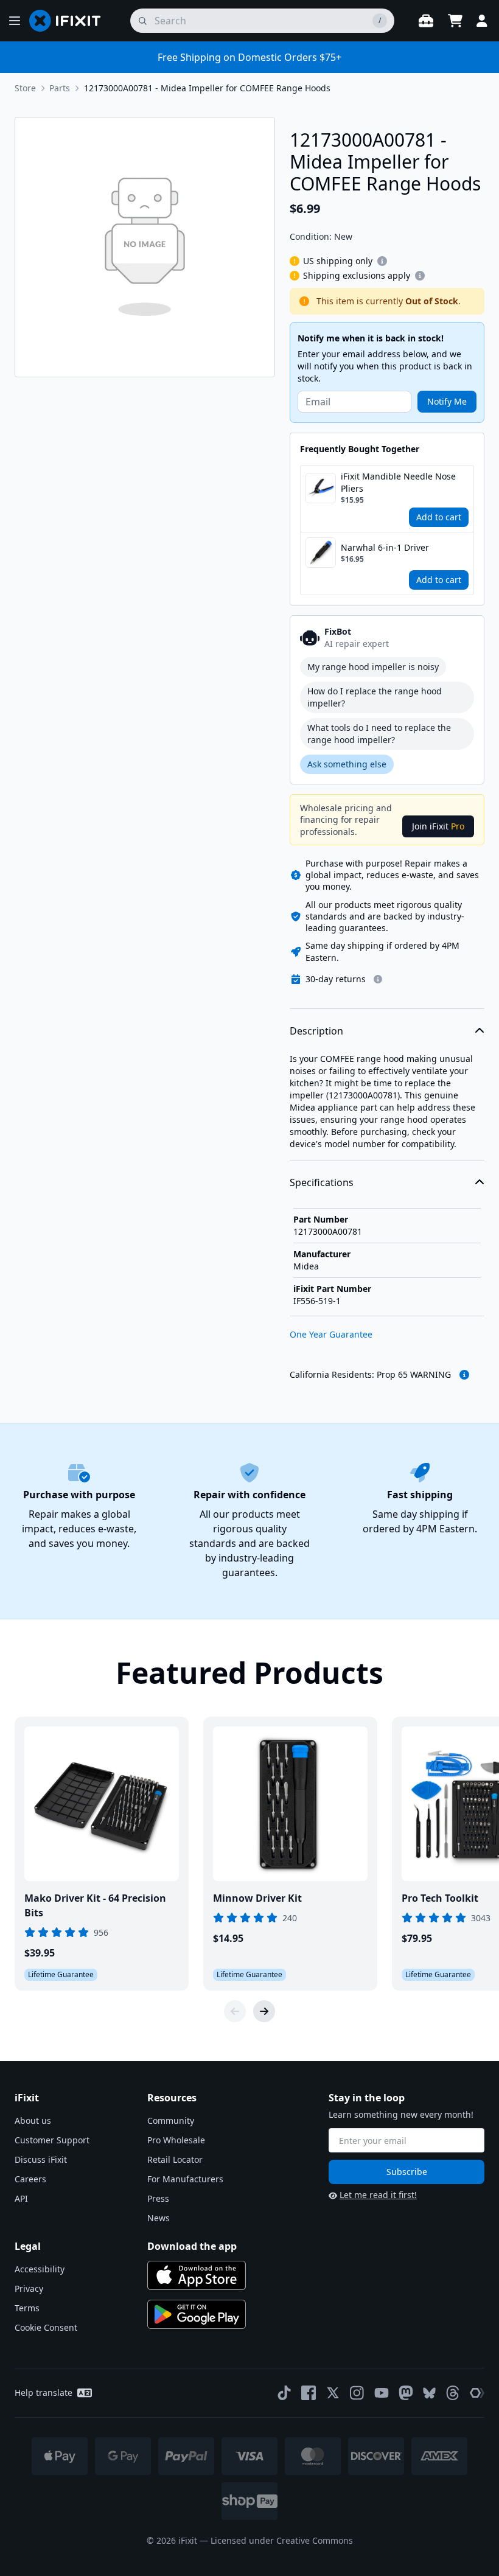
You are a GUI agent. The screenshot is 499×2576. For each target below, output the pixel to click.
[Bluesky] (429, 2393)
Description (316, 1031)
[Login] (482, 21)
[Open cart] (455, 21)
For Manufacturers (185, 2179)
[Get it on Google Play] (197, 2314)
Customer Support (52, 2140)
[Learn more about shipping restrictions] (382, 261)
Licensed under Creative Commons (282, 2540)
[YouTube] (382, 2393)
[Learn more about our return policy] (378, 979)
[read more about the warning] (464, 1375)
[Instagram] (357, 2393)
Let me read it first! (378, 2195)
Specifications (322, 1182)
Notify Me (447, 401)
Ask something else (347, 764)
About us (33, 2120)
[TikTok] (284, 2393)
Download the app (192, 2246)
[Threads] (453, 2393)
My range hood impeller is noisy (373, 667)
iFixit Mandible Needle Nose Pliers (398, 482)
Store (25, 88)
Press (158, 2198)
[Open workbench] (426, 21)
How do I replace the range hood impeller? (375, 697)
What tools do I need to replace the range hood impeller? (379, 734)
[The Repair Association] (477, 2393)
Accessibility (40, 2269)
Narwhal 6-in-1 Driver (385, 547)
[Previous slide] (235, 2011)
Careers (30, 2179)
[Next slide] (264, 2011)
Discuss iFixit (41, 2159)
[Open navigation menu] (15, 21)
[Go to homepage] (70, 21)
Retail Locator (175, 2159)
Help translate (44, 2393)
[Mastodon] (406, 2393)
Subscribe (407, 2172)
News (159, 2218)
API (21, 2198)
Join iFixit (438, 826)
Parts (60, 88)
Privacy (29, 2288)
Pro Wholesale (176, 2140)
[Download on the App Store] (197, 2275)
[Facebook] (309, 2393)
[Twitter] (333, 2393)
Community (171, 2120)
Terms (27, 2308)
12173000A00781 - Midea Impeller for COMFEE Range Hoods (207, 88)
